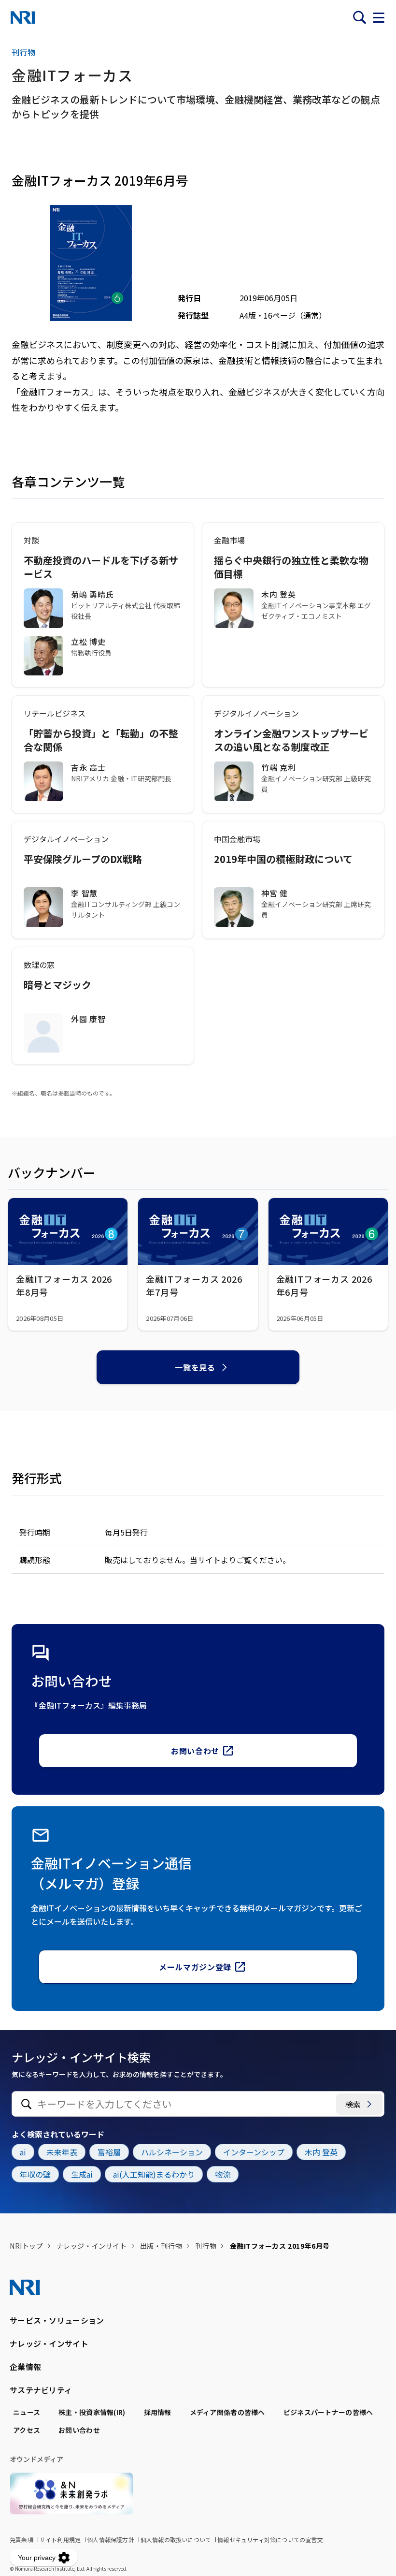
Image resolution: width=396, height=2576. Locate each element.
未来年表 (62, 2152)
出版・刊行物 (161, 2246)
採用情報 (158, 2412)
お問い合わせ (195, 1751)
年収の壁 (35, 2174)
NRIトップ (26, 2246)
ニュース (27, 2412)
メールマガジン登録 (195, 1967)
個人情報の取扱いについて (176, 2539)
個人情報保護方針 (111, 2539)
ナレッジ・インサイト (92, 2246)
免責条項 (21, 2539)
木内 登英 (321, 2152)
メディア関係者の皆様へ (227, 2412)
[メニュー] (379, 17)
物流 (223, 2174)
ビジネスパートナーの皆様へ (328, 2412)
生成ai (82, 2174)
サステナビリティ (41, 2390)
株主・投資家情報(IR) (92, 2412)
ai (23, 2152)
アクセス (27, 2430)
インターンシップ (254, 2152)
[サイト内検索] (359, 17)
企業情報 (25, 2367)
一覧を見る (195, 1367)
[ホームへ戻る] (23, 17)
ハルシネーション (172, 2152)
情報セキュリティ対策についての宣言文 (270, 2539)
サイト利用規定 (60, 2539)
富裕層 (109, 2152)
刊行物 (206, 2246)
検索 (353, 2104)
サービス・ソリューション (57, 2320)
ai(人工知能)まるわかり (154, 2174)
